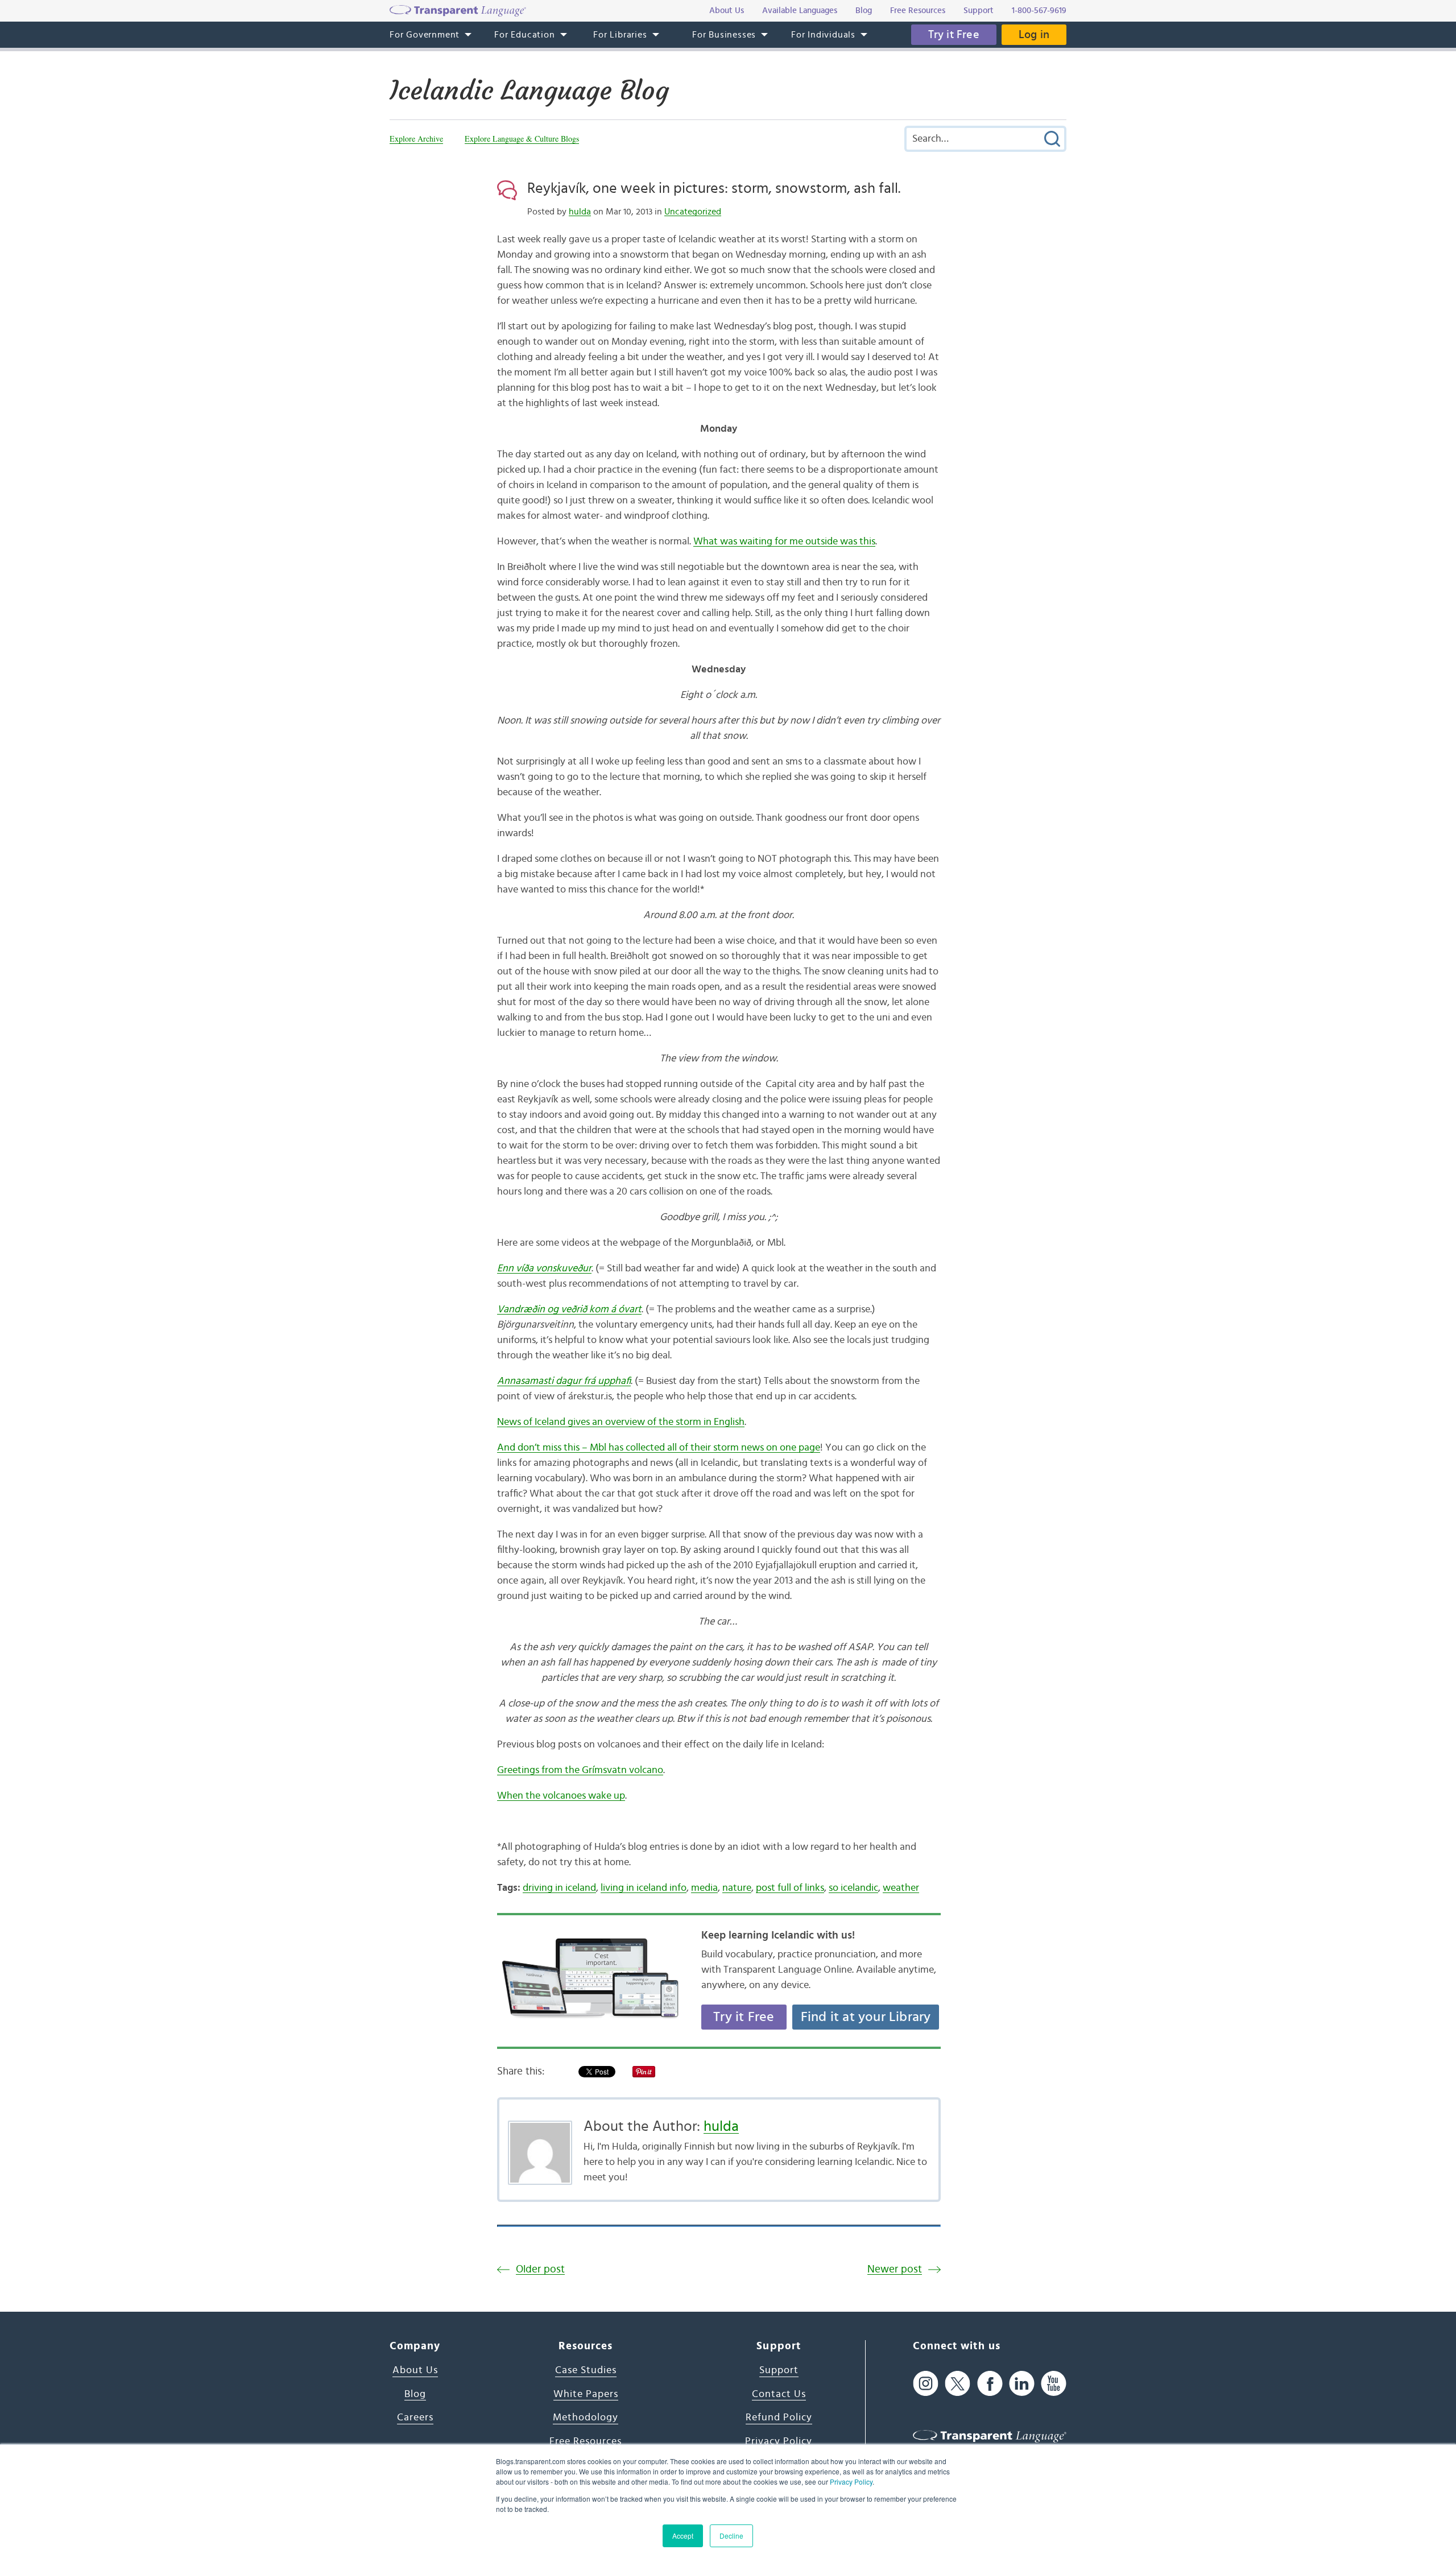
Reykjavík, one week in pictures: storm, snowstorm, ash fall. (714, 188)
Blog (415, 2394)
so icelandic (853, 1888)
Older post (540, 2269)
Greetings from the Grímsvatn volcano (580, 1770)
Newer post (895, 2269)
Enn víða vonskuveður (544, 1268)
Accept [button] (683, 2536)
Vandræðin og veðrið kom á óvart (569, 1309)
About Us (415, 2370)
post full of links (790, 1888)
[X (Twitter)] (957, 2383)
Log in (1034, 35)
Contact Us (779, 2394)
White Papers (586, 2394)
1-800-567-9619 (1039, 11)
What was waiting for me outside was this (784, 542)
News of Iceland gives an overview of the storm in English (621, 1422)
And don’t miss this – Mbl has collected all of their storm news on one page (659, 1448)
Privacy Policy (851, 2482)
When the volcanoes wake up (561, 1796)
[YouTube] (1054, 2383)
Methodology (586, 2418)
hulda (580, 212)
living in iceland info (644, 1888)
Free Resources (586, 2441)
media (704, 1888)
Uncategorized (693, 212)
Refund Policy (779, 2418)
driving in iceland (559, 1888)
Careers (415, 2418)
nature (737, 1888)
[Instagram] (926, 2383)
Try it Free (954, 35)
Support (779, 2370)
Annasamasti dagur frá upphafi (564, 1381)
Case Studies (586, 2370)
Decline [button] (731, 2536)
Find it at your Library (866, 2017)
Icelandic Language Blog (529, 90)
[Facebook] (990, 2383)
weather (901, 1888)
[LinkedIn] (1022, 2383)
